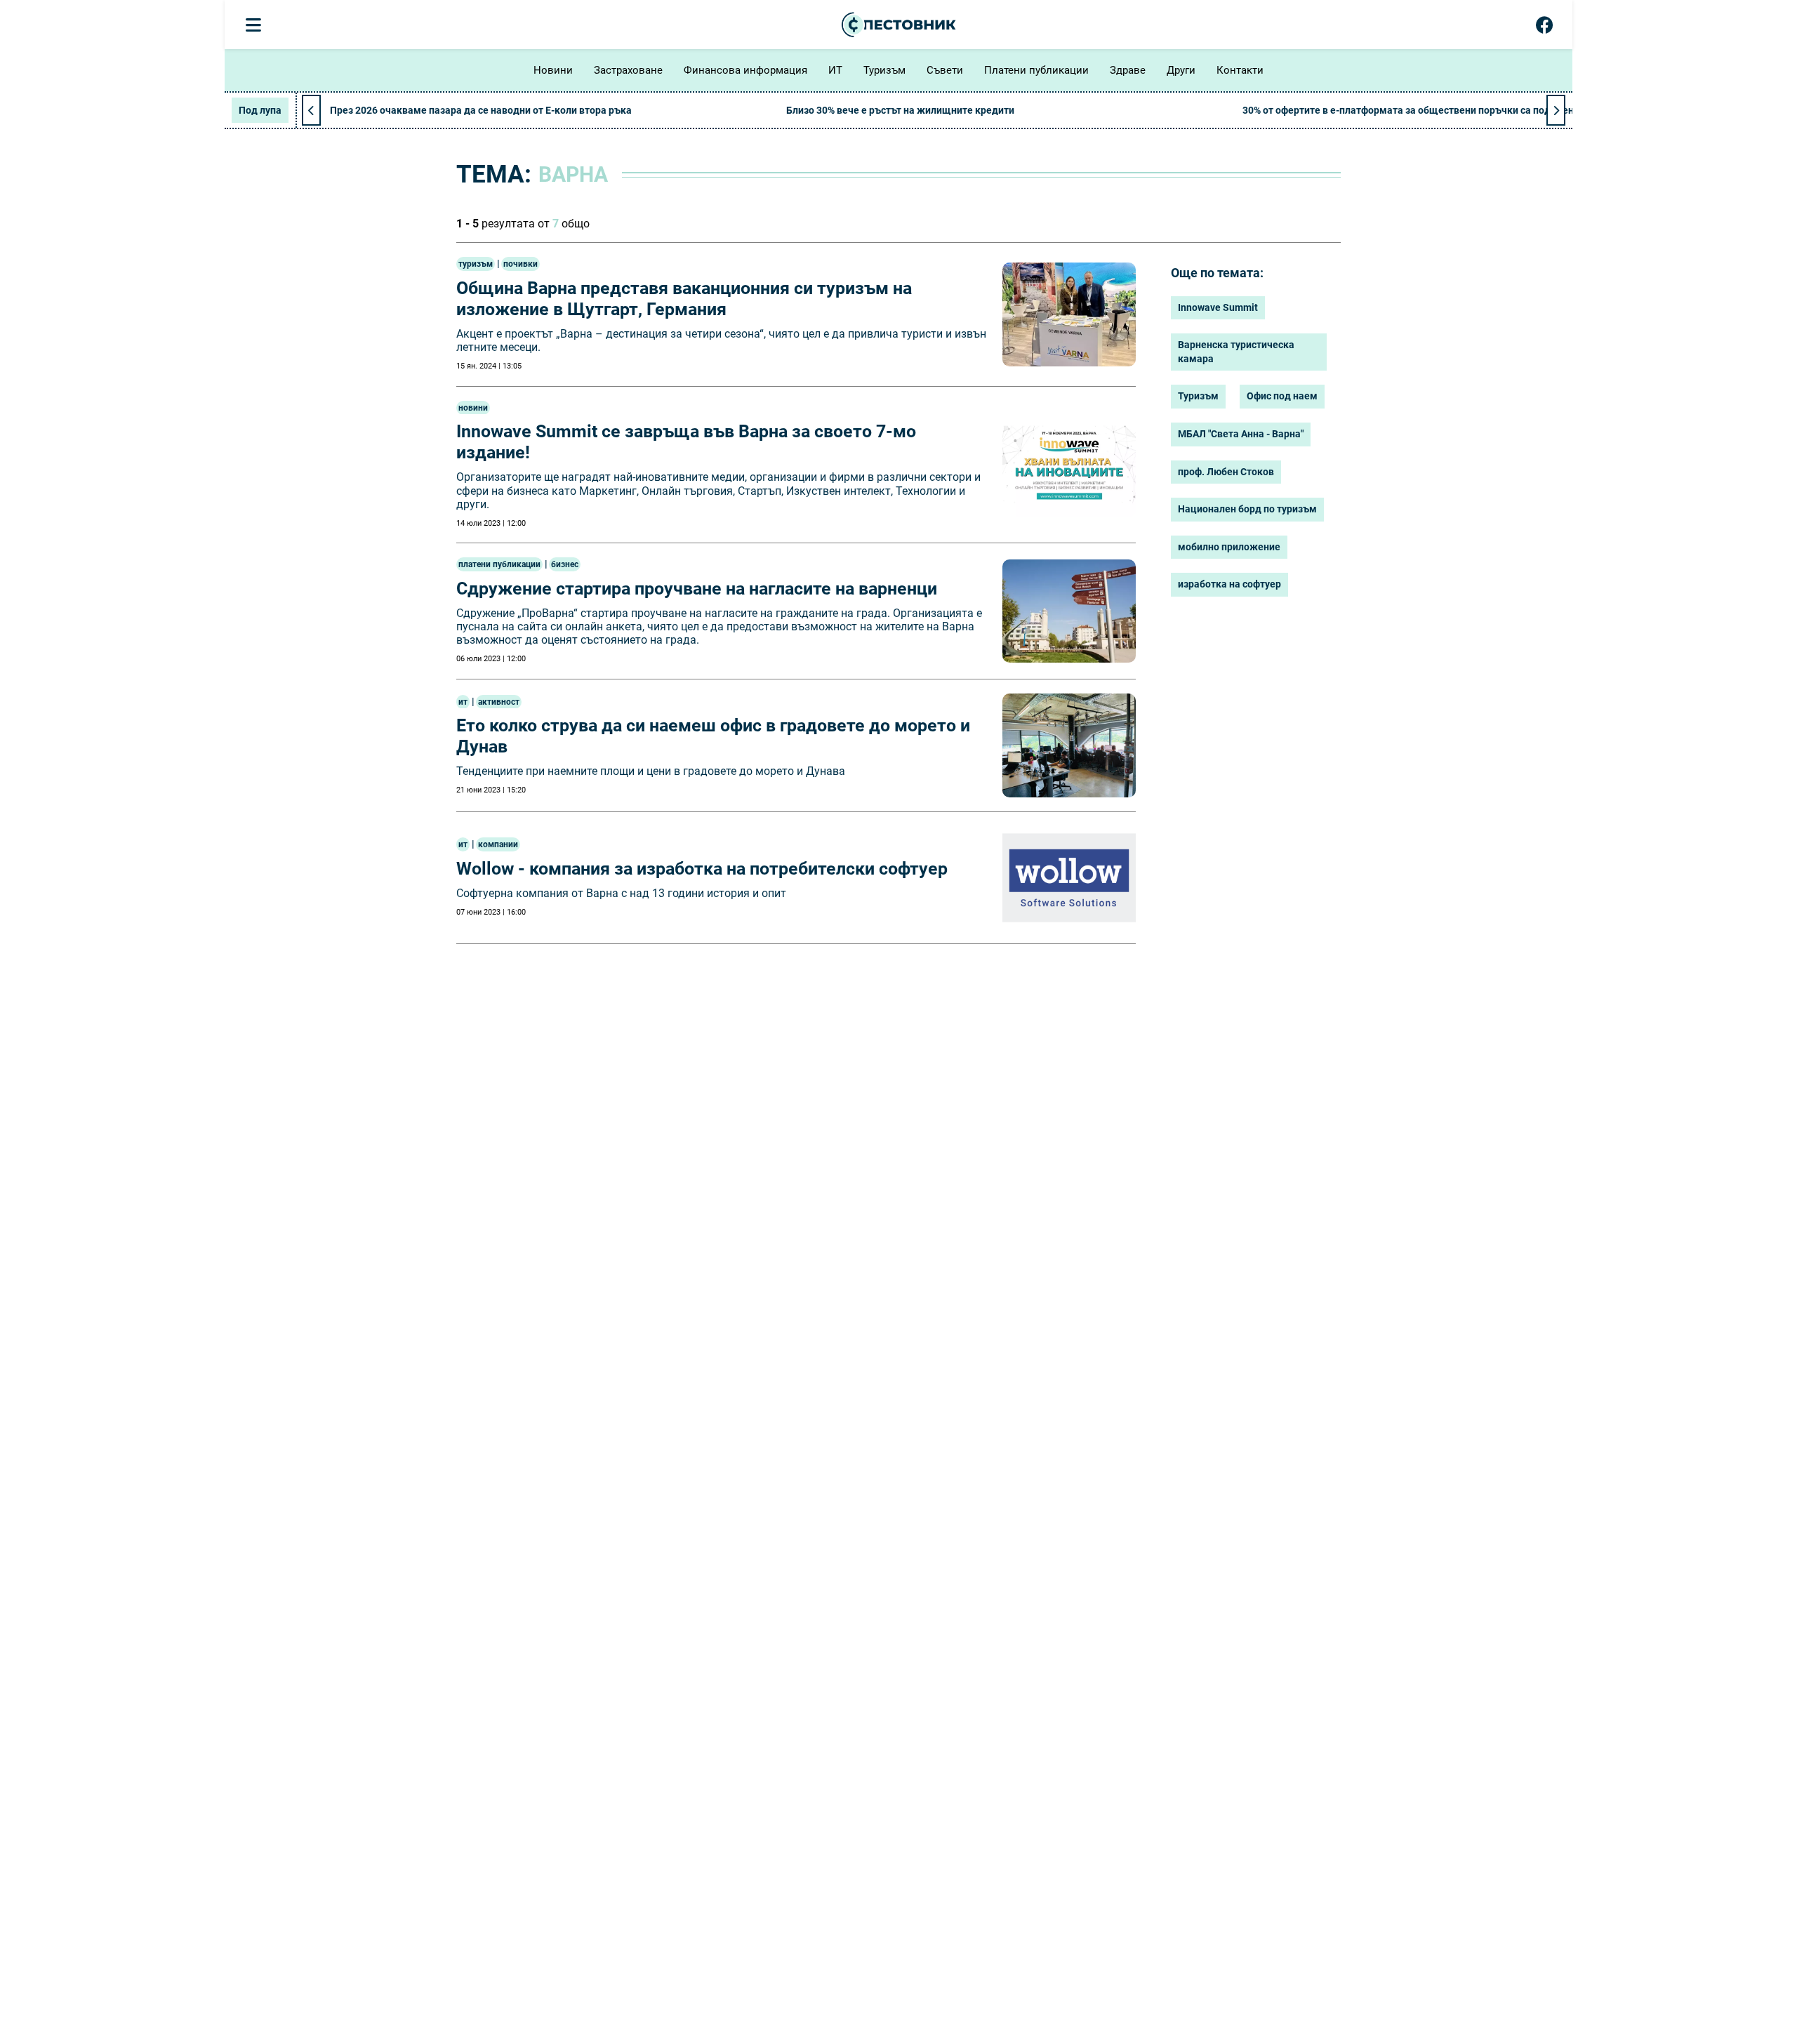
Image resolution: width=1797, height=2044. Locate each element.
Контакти (1240, 70)
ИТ (835, 70)
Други (1181, 70)
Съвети (945, 70)
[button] (1556, 110)
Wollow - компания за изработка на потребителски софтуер (702, 869)
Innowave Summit (1218, 307)
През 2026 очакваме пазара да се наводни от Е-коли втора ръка (481, 110)
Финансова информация (745, 70)
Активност (499, 702)
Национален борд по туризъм (1247, 509)
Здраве (1128, 70)
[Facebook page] (1545, 28)
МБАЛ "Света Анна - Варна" (1241, 434)
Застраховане (628, 70)
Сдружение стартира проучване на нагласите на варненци (697, 589)
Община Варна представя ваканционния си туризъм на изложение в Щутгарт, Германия (684, 299)
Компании (498, 844)
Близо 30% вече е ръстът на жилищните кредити (900, 110)
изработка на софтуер (1229, 584)
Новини (553, 70)
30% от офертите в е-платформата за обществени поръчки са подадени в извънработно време (1465, 110)
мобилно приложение (1229, 547)
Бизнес (565, 564)
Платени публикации (1036, 70)
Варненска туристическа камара (1236, 352)
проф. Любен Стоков (1226, 472)
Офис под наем (1282, 396)
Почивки (520, 264)
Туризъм (884, 70)
